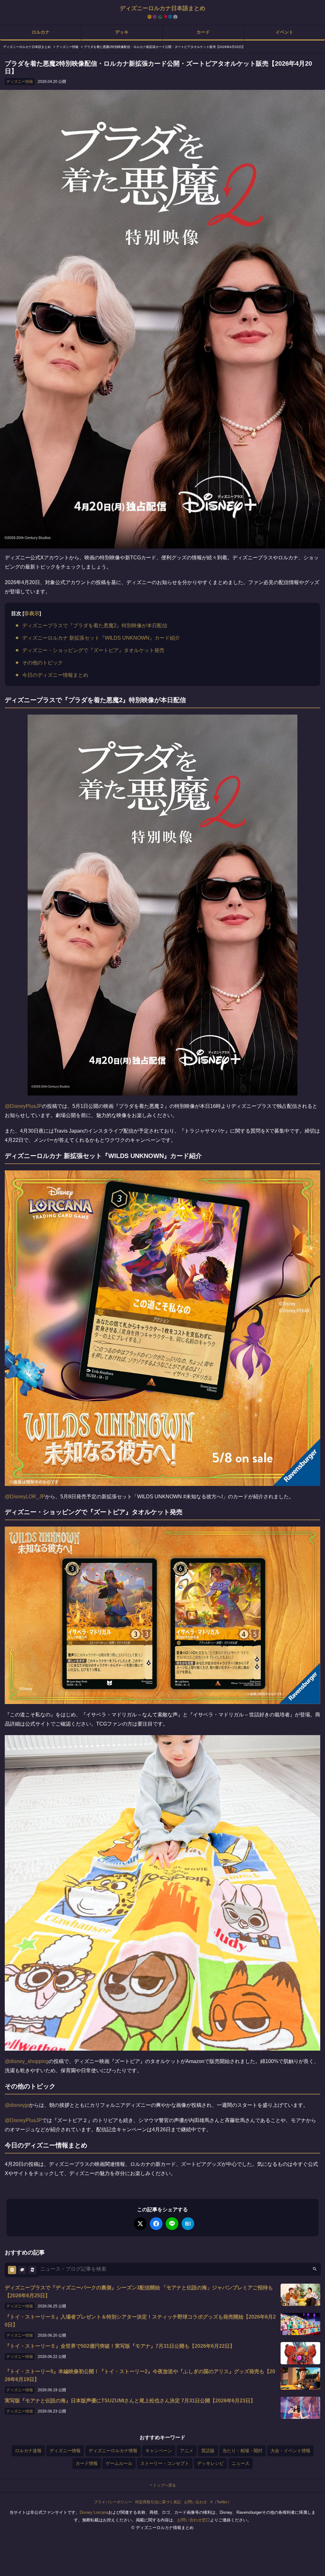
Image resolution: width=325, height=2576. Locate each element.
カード (203, 32)
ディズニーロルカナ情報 (113, 2451)
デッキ (122, 32)
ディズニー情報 (20, 82)
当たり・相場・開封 (242, 2451)
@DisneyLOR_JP (25, 1497)
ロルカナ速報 (28, 2451)
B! (188, 2224)
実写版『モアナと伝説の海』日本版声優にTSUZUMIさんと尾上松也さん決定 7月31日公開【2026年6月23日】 (130, 2401)
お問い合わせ (196, 2502)
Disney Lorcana (94, 2512)
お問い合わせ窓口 (194, 2520)
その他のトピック (43, 663)
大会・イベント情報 (290, 2451)
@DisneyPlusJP (23, 1106)
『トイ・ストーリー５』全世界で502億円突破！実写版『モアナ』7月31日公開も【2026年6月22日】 (120, 2346)
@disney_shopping (27, 2061)
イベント (284, 32)
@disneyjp (17, 2105)
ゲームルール (119, 2463)
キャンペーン (159, 2451)
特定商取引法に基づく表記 (158, 2502)
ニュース (241, 2463)
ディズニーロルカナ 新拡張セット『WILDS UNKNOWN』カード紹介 (101, 638)
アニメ (187, 2451)
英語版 (208, 2451)
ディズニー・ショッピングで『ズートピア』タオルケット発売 (93, 650)
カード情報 (87, 2463)
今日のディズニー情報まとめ (55, 675)
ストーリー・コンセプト (165, 2463)
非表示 (32, 613)
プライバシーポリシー (113, 2502)
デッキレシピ (210, 2463)
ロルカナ (41, 32)
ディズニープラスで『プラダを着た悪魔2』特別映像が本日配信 (95, 626)
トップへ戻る (164, 2485)
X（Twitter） (221, 2502)
